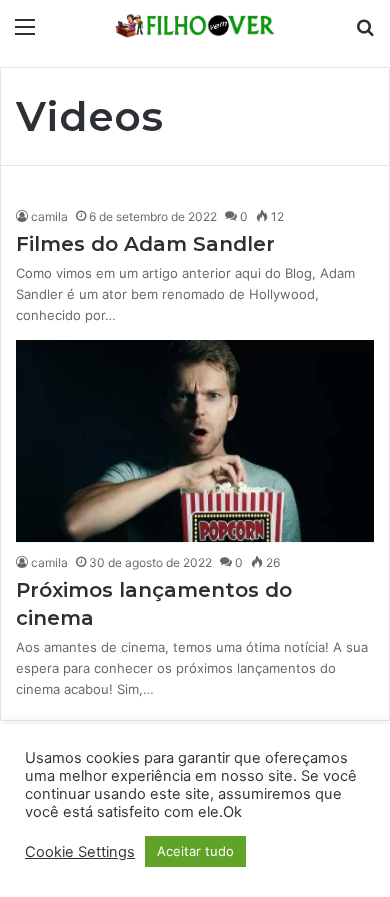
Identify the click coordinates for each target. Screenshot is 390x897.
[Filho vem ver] (195, 26)
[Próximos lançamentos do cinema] (195, 441)
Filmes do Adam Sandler (145, 244)
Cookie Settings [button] (80, 852)
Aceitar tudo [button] (195, 851)
